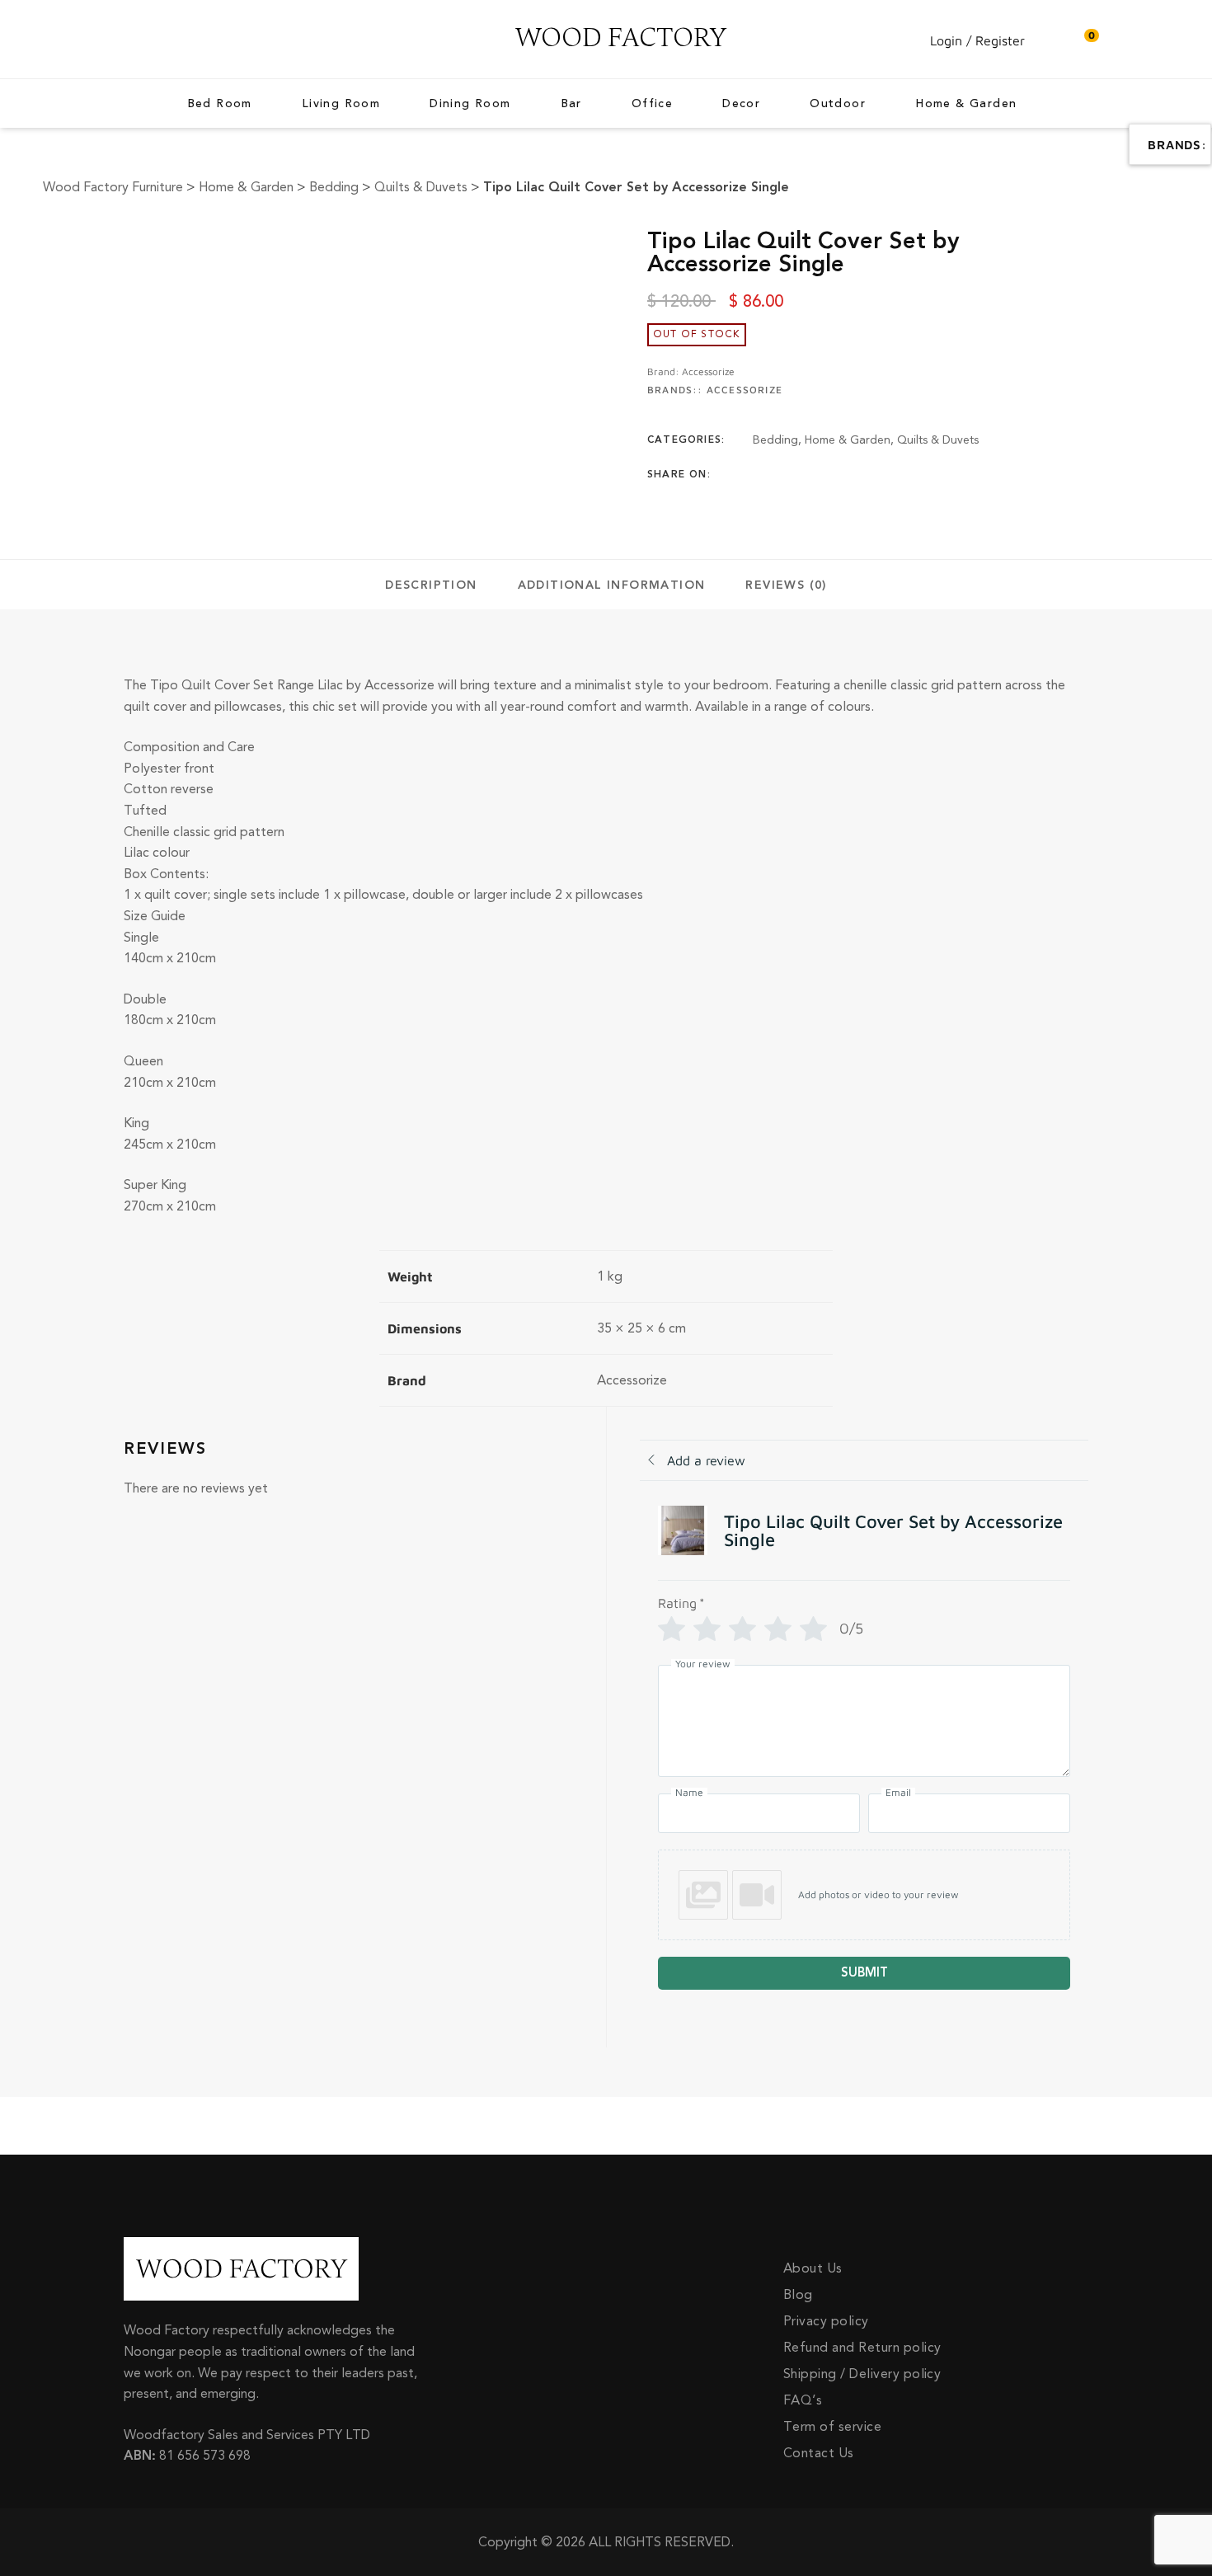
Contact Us (819, 2453)
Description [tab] (431, 585)
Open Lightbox (384, 239)
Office (652, 104)
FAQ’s (803, 2400)
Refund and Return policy (862, 2348)
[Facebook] (758, 475)
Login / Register (977, 40)
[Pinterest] (854, 475)
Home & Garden (966, 104)
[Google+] (822, 475)
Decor (741, 104)
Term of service (832, 2427)
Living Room (341, 104)
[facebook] (128, 40)
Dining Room (470, 104)
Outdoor (838, 104)
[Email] (886, 475)
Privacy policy (826, 2321)
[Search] (1050, 40)
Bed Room (220, 104)
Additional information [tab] (612, 585)
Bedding (775, 440)
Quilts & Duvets (938, 440)
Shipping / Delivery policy (862, 2374)
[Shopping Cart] (1083, 40)
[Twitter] (790, 475)
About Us (813, 2268)
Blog (798, 2295)
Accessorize (708, 371)
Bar (571, 104)
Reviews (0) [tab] (786, 585)
